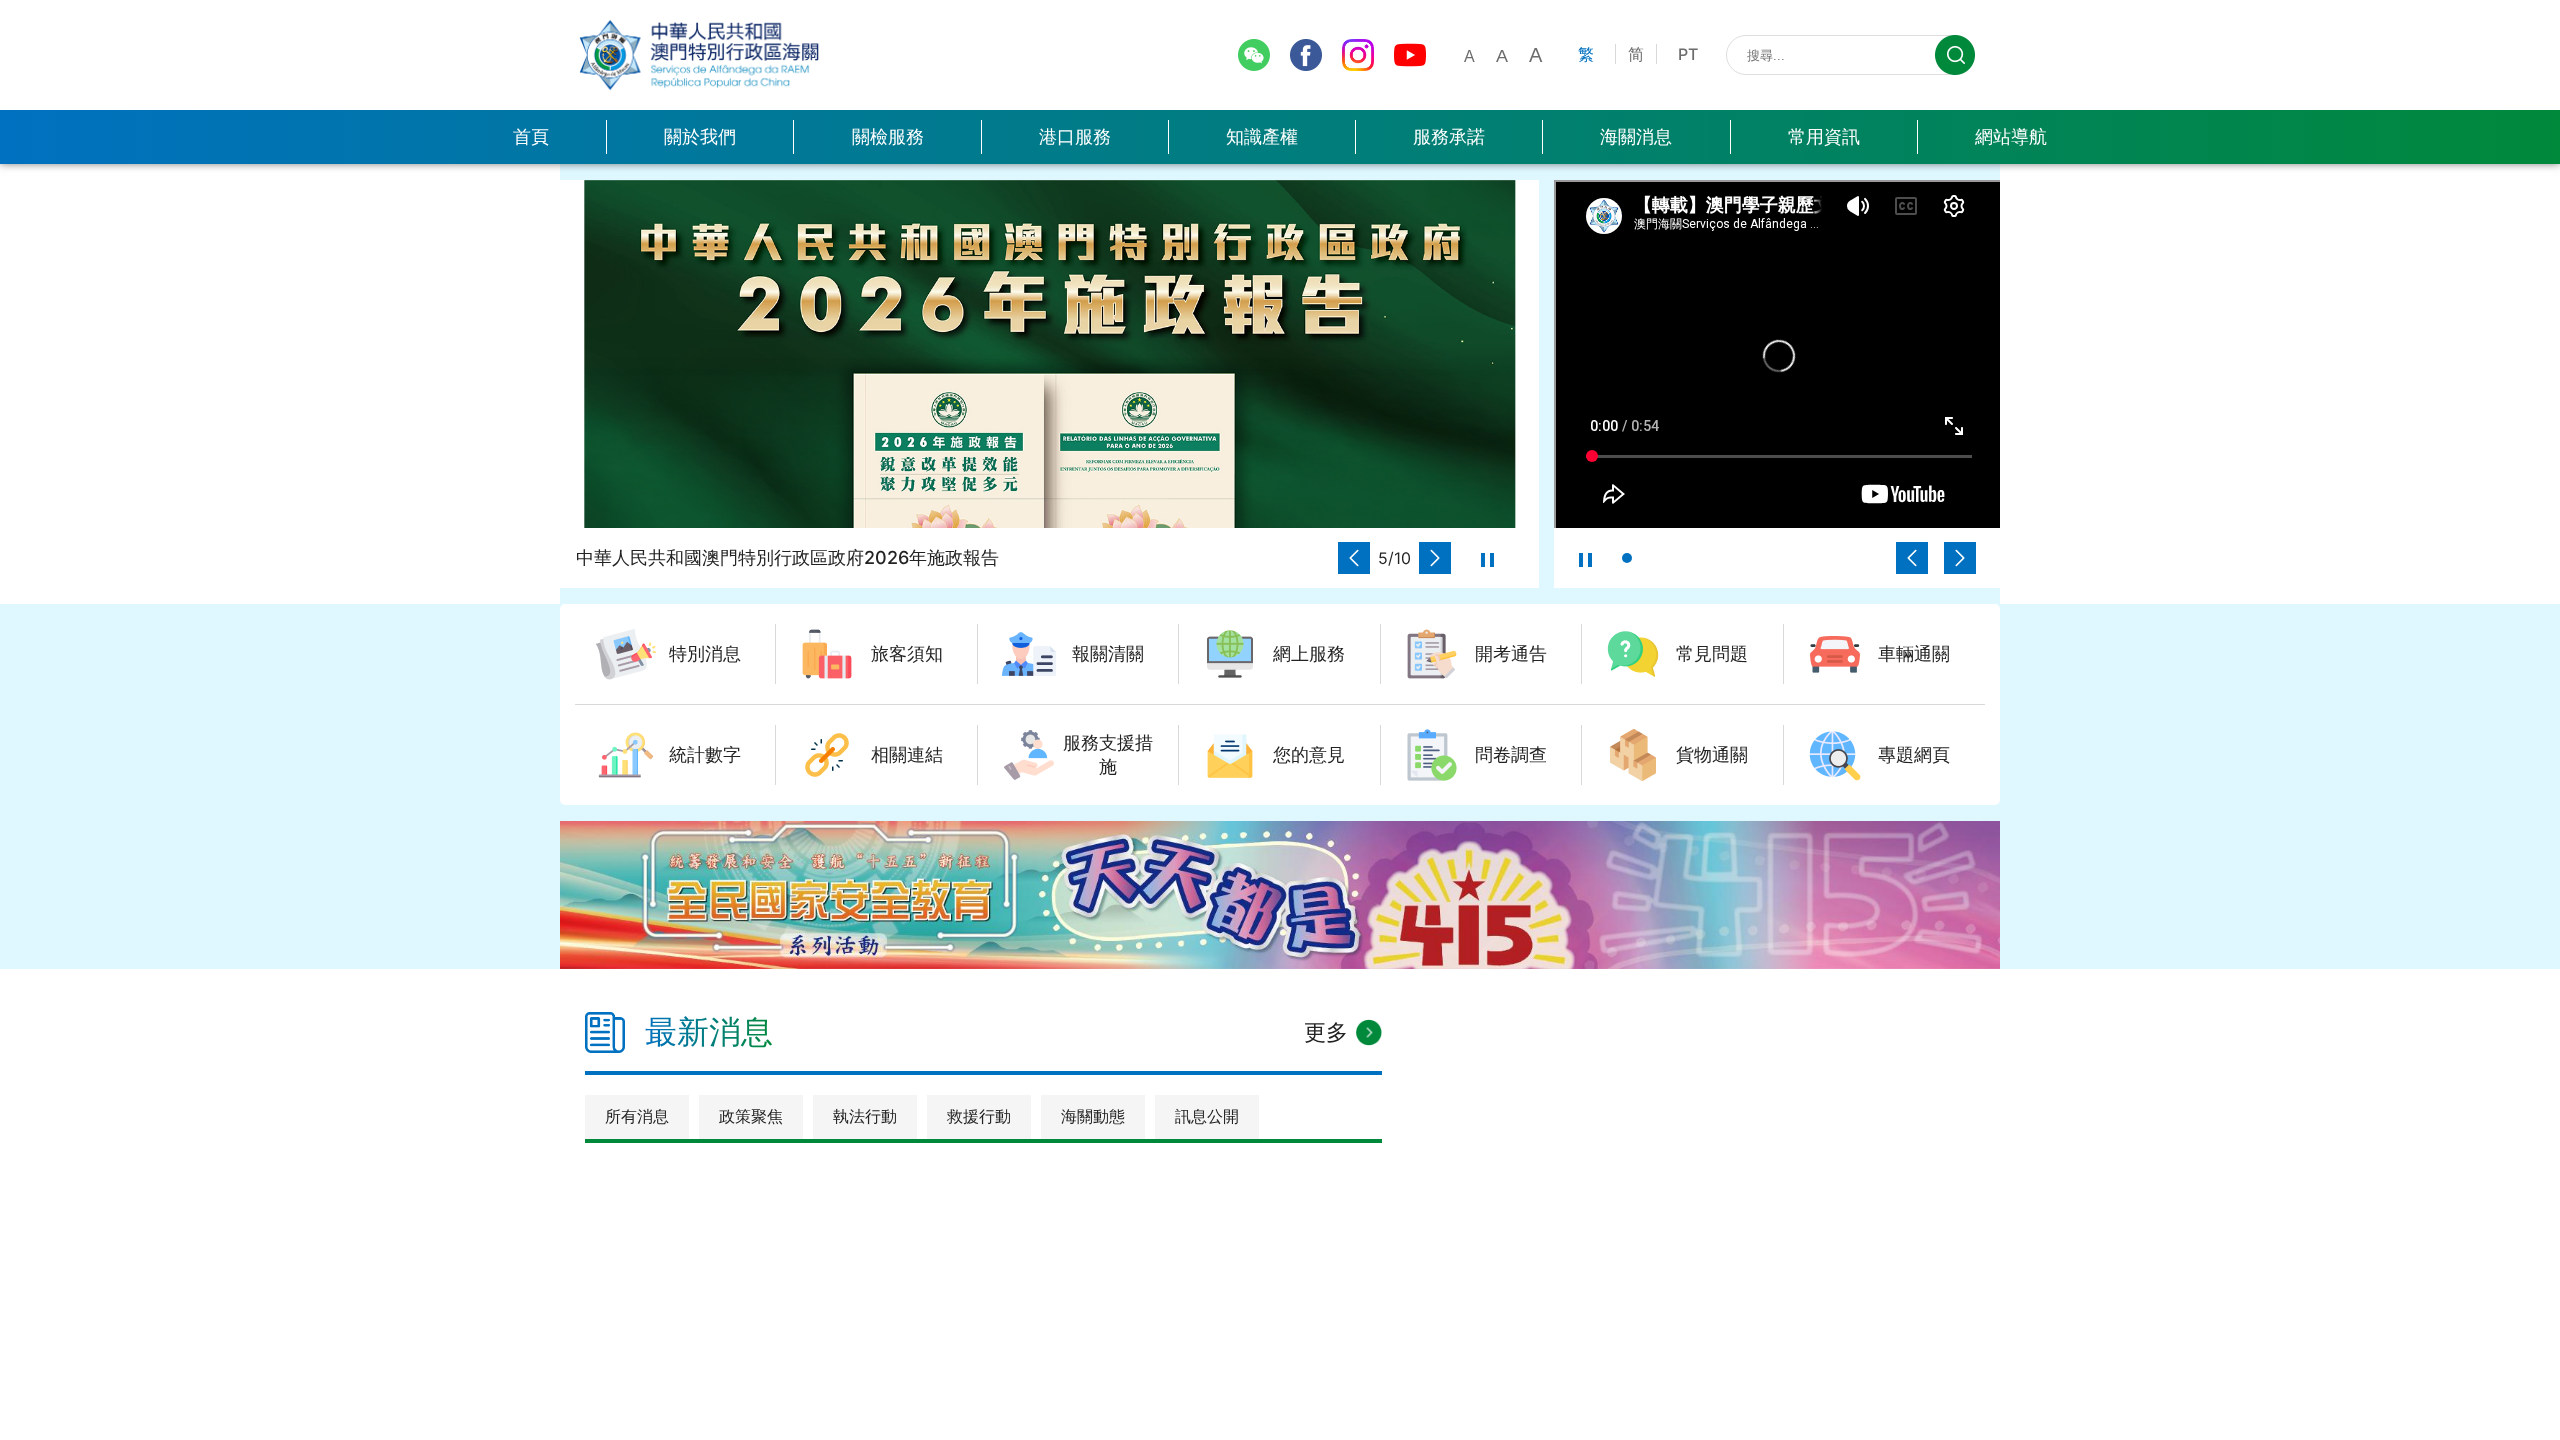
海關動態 (1093, 1116)
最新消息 (709, 1031)
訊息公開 (1207, 1116)
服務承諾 (1449, 136)
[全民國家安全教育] (1280, 895)
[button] (1354, 558)
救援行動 (979, 1116)
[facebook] (1306, 55)
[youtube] (1410, 55)
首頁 (531, 136)
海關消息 (1636, 136)
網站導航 (2011, 136)
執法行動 (865, 1116)
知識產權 (1262, 136)
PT (1688, 54)
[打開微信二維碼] (1254, 55)
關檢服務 (888, 136)
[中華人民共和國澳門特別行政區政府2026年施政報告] (1049, 354)
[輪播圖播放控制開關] (1487, 558)
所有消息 (637, 1116)
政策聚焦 (751, 1116)
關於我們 (700, 136)
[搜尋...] (1955, 55)
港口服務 (1075, 136)
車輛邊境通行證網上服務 (703, 110)
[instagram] (1358, 55)
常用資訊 (1824, 136)
